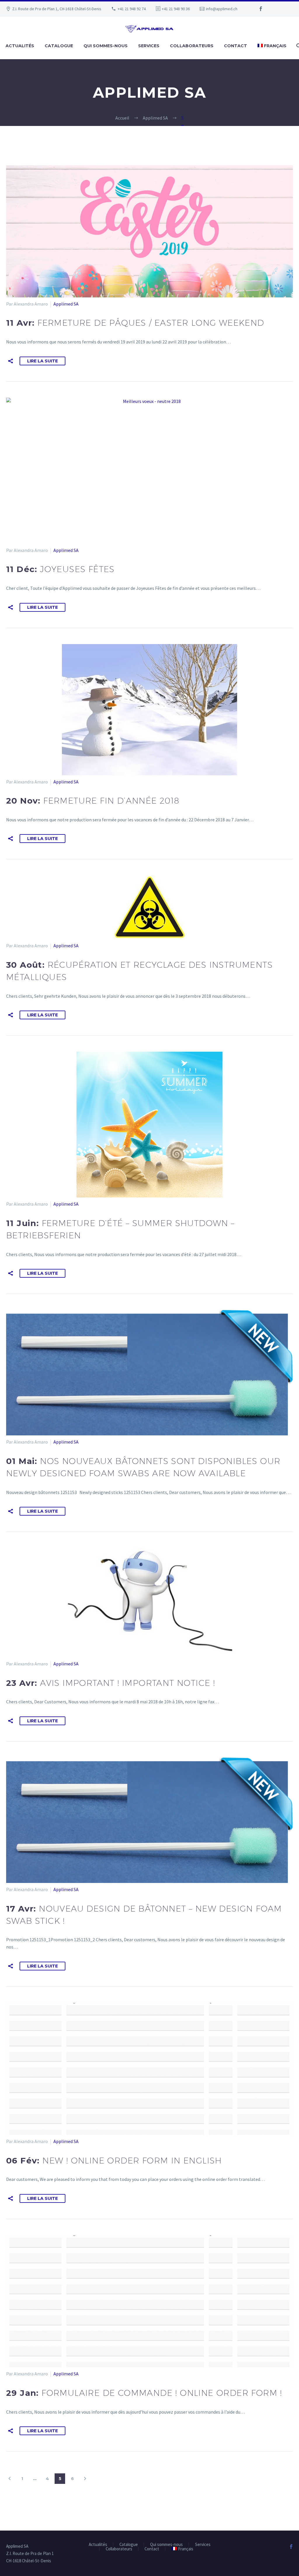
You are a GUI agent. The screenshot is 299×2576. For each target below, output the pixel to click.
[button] (11, 361)
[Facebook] (261, 9)
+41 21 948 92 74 (132, 9)
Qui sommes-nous (106, 46)
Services (149, 46)
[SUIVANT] (85, 2479)
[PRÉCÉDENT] (10, 2479)
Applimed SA (66, 304)
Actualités (20, 46)
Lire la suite (42, 361)
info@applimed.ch (222, 9)
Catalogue (59, 46)
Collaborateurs (192, 46)
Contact (235, 46)
